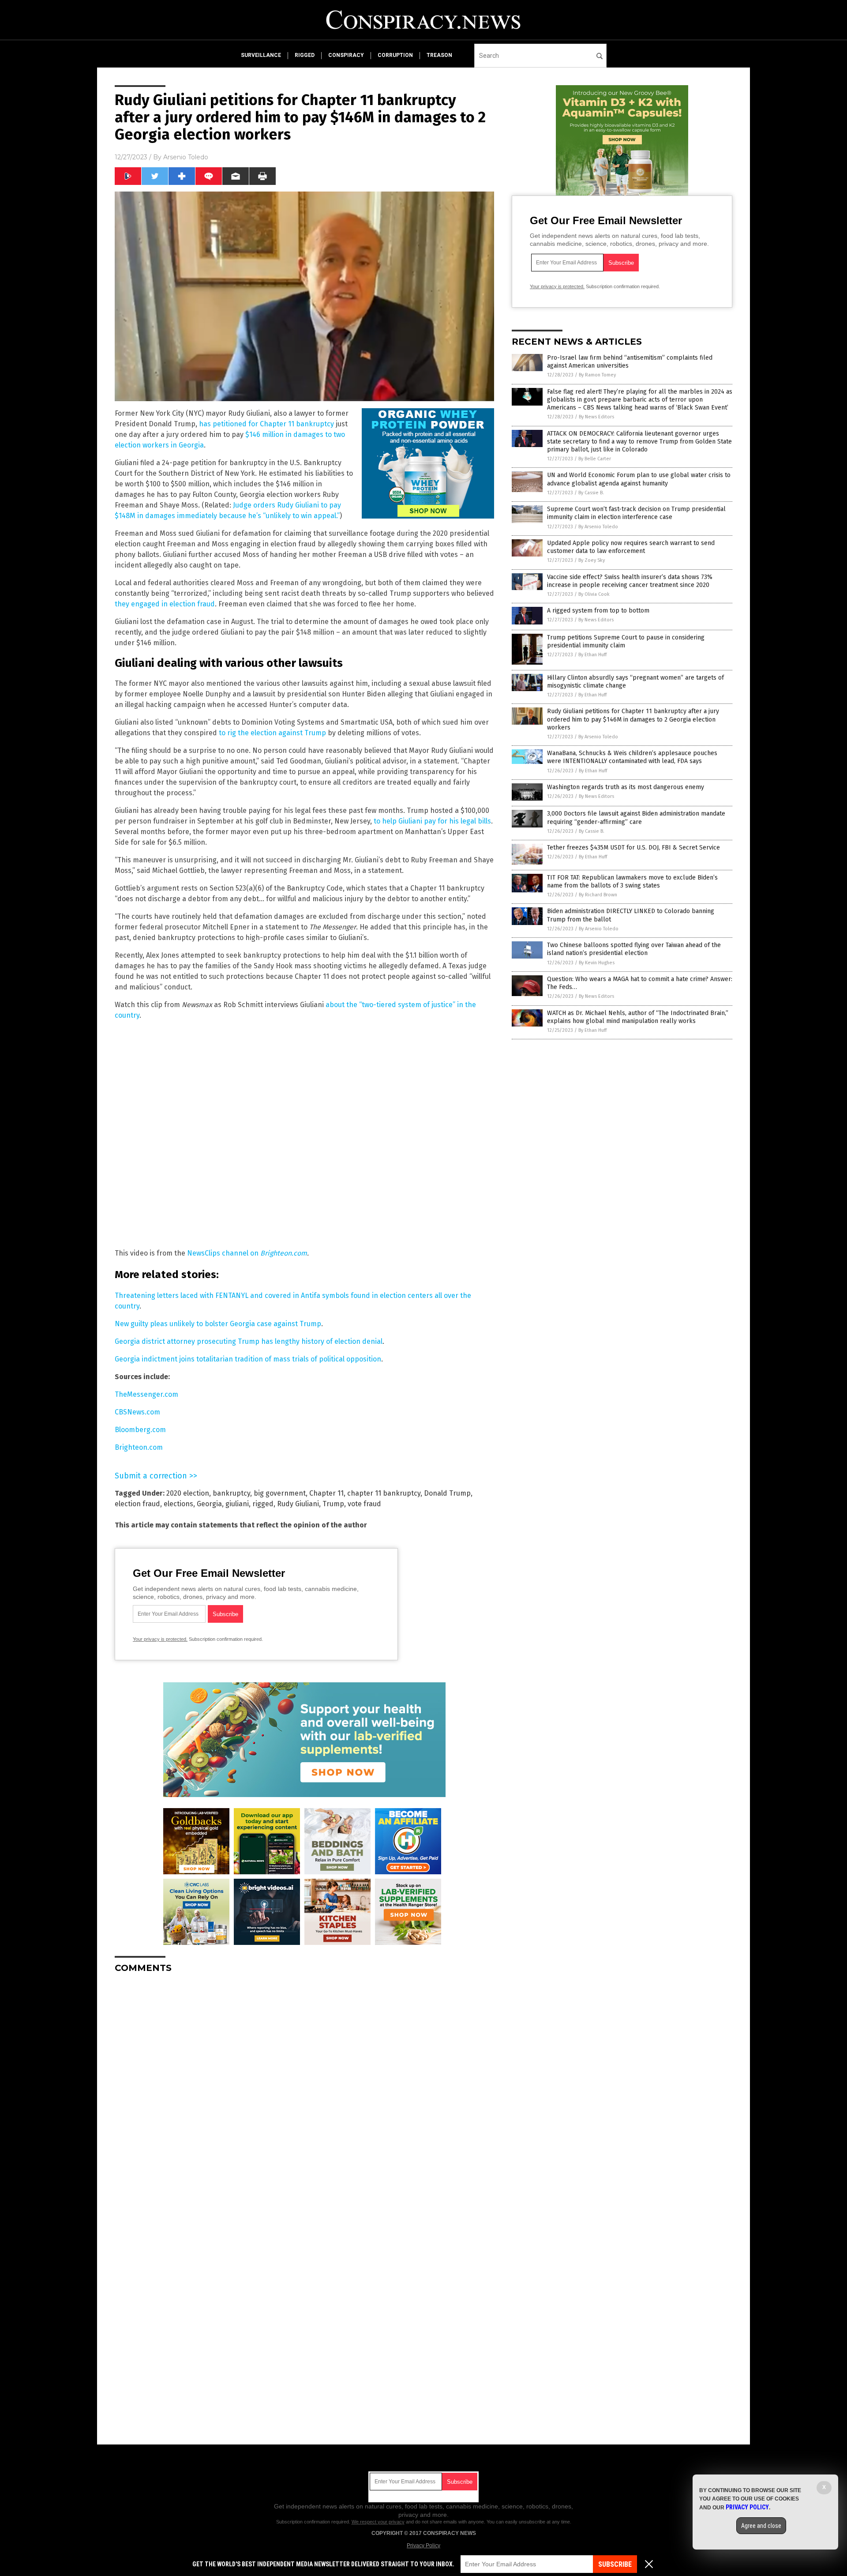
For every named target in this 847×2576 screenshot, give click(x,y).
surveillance (261, 55)
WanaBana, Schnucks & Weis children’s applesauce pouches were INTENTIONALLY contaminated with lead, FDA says (632, 757)
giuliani (237, 1504)
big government (280, 1493)
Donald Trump (447, 1493)
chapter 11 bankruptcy (384, 1493)
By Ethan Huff (592, 655)
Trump (333, 1504)
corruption (395, 55)
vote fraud (364, 1504)
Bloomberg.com (140, 1430)
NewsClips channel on (224, 1253)
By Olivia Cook (594, 594)
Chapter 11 (326, 1493)
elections (178, 1504)
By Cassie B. (591, 493)
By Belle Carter (595, 459)
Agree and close (761, 2526)
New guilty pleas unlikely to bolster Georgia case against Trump (218, 1324)
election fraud (137, 1504)
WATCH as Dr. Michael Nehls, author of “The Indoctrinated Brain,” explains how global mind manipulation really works (638, 1017)
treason (439, 55)
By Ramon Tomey (597, 375)
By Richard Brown (598, 895)
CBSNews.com (137, 1412)
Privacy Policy (423, 2546)
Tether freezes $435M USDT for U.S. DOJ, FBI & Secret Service (633, 848)
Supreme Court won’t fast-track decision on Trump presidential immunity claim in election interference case (636, 513)
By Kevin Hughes (597, 963)
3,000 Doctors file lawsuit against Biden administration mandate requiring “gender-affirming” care (636, 818)
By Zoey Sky (592, 560)
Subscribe (615, 2564)
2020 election (188, 1493)
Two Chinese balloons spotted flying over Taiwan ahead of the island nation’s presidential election (634, 949)
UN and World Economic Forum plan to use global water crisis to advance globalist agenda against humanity (639, 479)
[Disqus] (304, 2091)
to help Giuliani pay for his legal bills (432, 821)
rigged (305, 55)
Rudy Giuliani (298, 1504)
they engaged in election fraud (165, 604)
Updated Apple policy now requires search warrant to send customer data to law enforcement (631, 547)
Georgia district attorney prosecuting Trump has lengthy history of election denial (249, 1341)
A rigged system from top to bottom (598, 611)
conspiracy (346, 55)
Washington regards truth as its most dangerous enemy (626, 787)
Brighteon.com (284, 1253)
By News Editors (596, 417)
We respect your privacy (378, 2522)
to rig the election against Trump (272, 733)
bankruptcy (231, 1493)
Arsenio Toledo (186, 157)
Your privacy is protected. (160, 1639)
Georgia (209, 1504)
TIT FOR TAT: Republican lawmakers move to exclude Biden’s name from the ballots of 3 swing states (632, 882)
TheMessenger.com (146, 1394)
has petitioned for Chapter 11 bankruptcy (266, 424)
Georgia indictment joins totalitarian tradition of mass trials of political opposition (248, 1359)
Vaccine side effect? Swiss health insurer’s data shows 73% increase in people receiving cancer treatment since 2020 (630, 581)
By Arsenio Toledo (598, 527)
